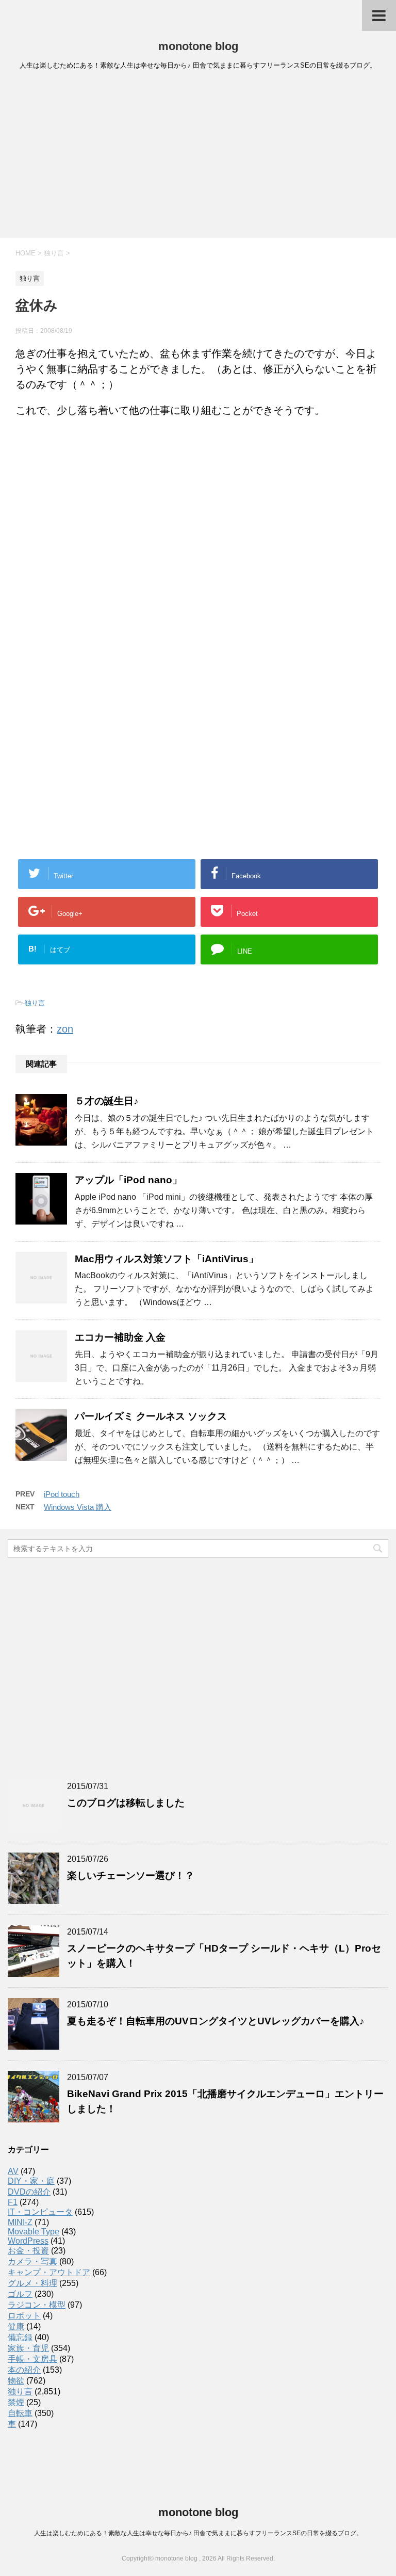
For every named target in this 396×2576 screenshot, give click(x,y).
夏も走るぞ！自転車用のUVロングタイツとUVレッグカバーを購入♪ (216, 2021)
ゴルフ (20, 2294)
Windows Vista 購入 (78, 1507)
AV (13, 2171)
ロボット (24, 2316)
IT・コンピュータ (40, 2212)
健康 (16, 2327)
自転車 (20, 2413)
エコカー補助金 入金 (120, 1337)
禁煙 (16, 2402)
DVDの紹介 (29, 2192)
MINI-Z (20, 2222)
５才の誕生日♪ (107, 1101)
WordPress (28, 2241)
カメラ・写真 (32, 2261)
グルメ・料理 (32, 2283)
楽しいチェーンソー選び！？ (131, 1875)
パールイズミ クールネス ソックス (151, 1416)
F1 (13, 2202)
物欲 (16, 2381)
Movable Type (34, 2232)
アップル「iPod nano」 (128, 1180)
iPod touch (62, 1494)
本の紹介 (24, 2370)
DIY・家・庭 (31, 2181)
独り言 (35, 1003)
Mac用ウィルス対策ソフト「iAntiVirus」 (167, 1259)
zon (65, 1029)
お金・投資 (28, 2251)
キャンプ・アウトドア (49, 2272)
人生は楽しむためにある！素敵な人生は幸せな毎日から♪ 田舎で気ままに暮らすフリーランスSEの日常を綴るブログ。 (198, 2533)
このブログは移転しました (126, 1803)
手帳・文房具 (32, 2359)
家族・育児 (28, 2348)
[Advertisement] (198, 157)
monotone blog (198, 46)
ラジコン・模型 (37, 2305)
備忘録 (20, 2337)
